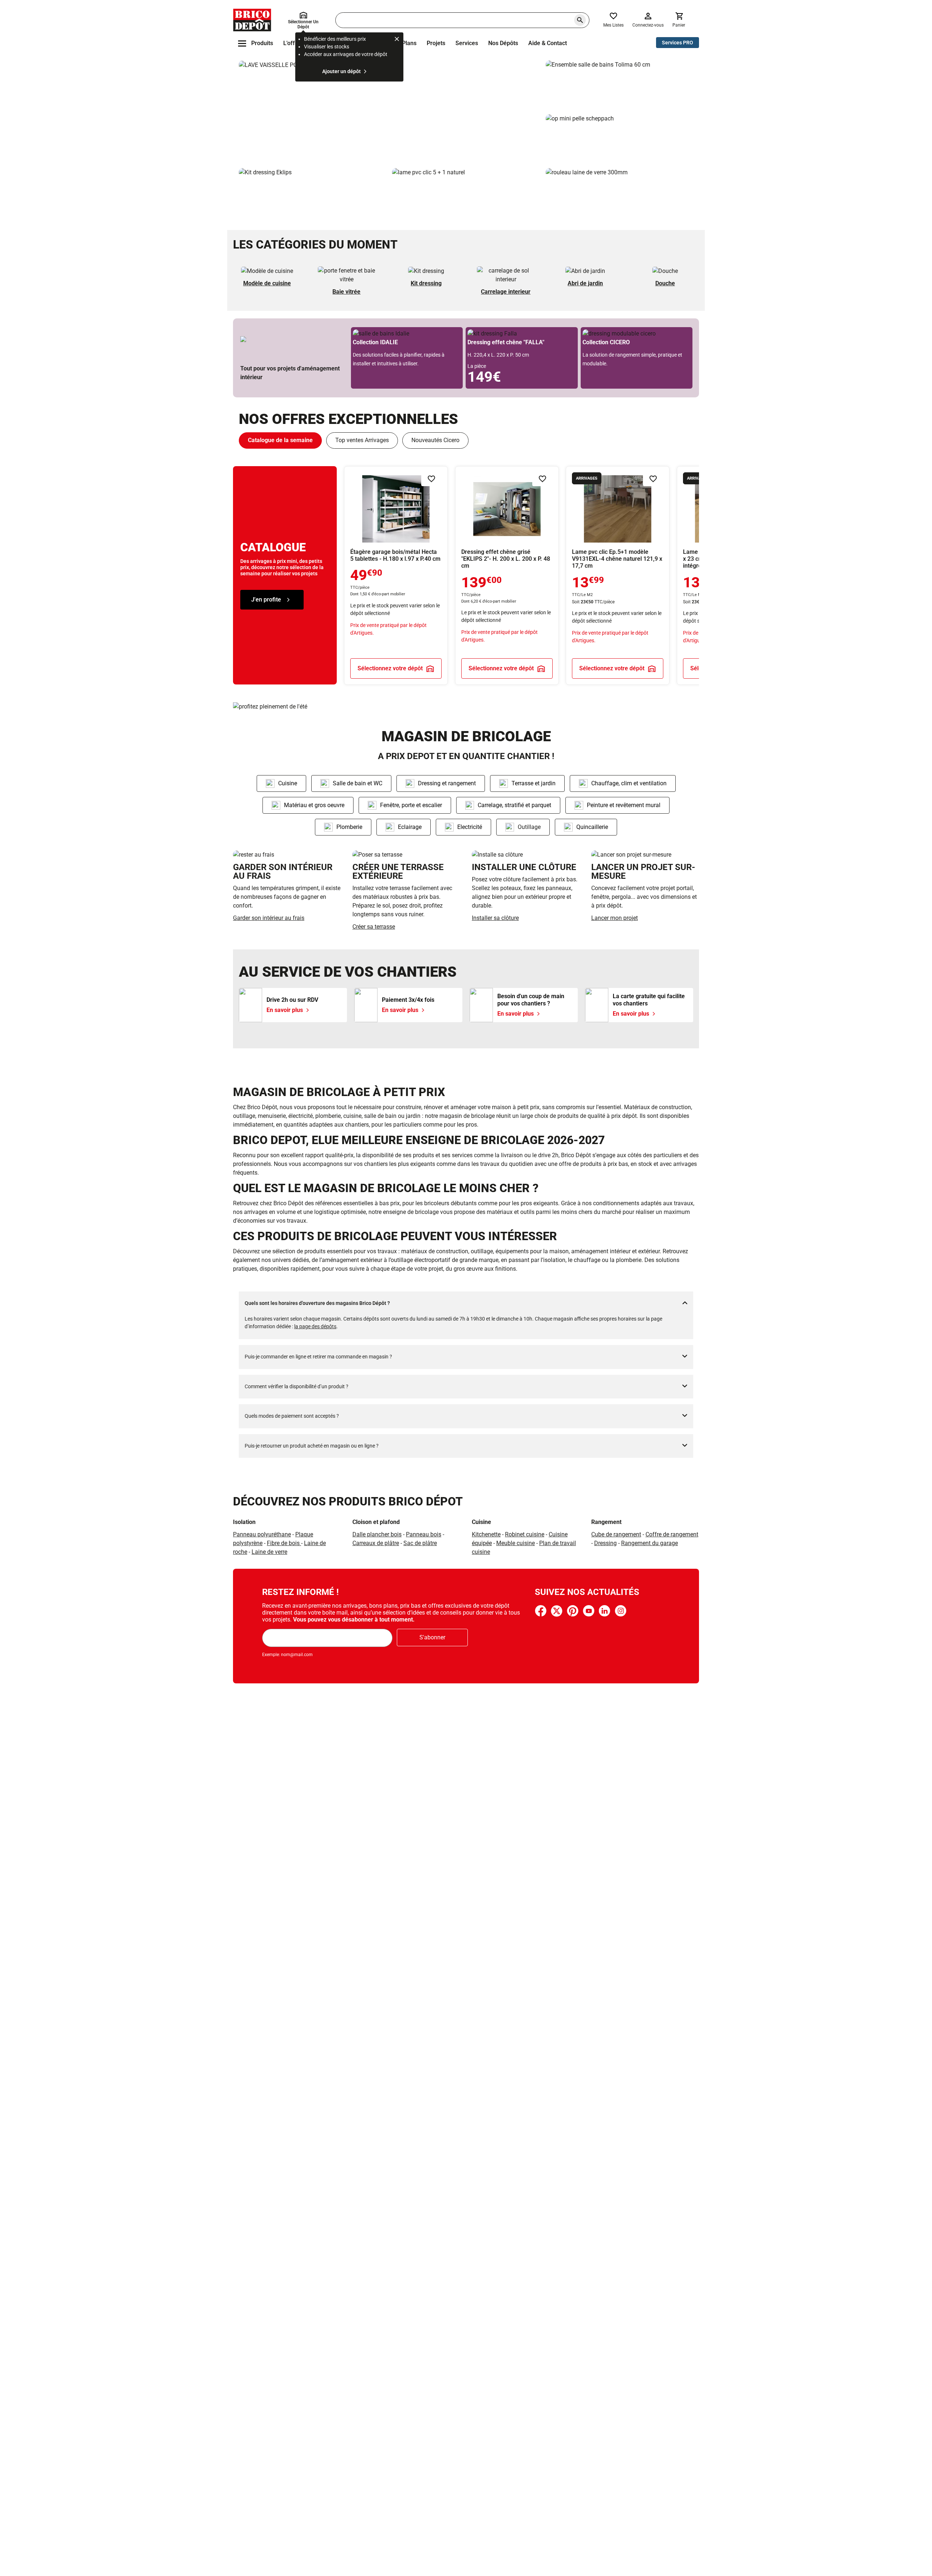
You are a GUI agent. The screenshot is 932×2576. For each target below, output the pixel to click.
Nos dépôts (503, 43)
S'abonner (432, 1637)
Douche (665, 283)
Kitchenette (486, 1534)
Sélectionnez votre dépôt (390, 668)
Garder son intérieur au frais (269, 918)
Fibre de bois (284, 1543)
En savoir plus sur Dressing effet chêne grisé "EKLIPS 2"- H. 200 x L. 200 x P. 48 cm (507, 575)
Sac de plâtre (420, 1543)
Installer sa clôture (495, 918)
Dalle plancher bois (377, 1534)
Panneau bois (424, 1534)
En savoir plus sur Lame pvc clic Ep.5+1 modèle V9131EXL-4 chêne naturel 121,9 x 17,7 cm (618, 575)
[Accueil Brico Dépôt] (252, 20)
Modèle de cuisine (267, 283)
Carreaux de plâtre (376, 1543)
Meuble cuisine (516, 1543)
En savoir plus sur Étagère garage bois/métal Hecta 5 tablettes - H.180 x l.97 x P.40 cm (396, 575)
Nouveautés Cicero (435, 440)
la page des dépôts (315, 1326)
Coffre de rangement (672, 1534)
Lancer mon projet (615, 918)
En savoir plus (389, 111)
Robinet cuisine (525, 1534)
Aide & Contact (548, 43)
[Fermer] (397, 40)
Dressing (605, 1543)
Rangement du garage (649, 1543)
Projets (436, 43)
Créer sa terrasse (374, 927)
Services (467, 43)
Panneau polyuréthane (262, 1534)
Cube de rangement (616, 1534)
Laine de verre (269, 1552)
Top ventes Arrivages (362, 440)
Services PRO (678, 43)
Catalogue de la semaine (280, 440)
